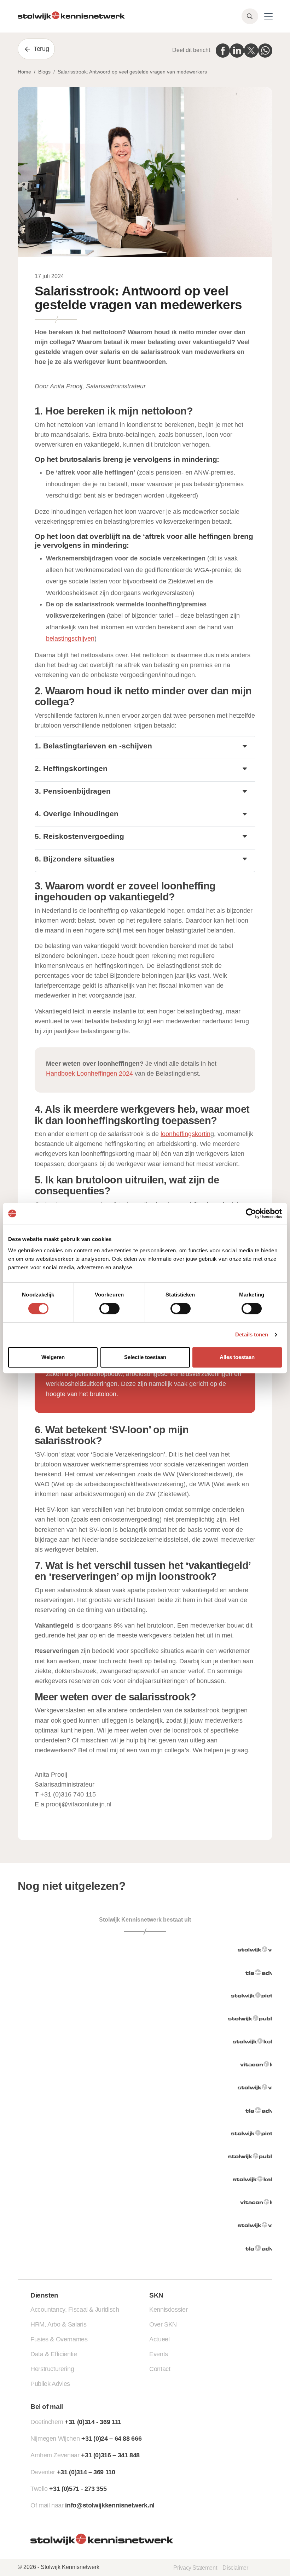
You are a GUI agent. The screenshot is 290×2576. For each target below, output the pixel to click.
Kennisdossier (168, 2310)
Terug (41, 49)
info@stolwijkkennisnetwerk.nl (110, 2505)
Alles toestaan (237, 1357)
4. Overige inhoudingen (77, 814)
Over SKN (163, 2324)
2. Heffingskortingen (71, 768)
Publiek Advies (50, 2384)
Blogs (44, 72)
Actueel (159, 2339)
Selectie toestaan (145, 1357)
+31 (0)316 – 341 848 (110, 2455)
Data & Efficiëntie (54, 2354)
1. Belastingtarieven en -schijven (93, 746)
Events (159, 2354)
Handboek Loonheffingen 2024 (89, 1074)
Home (24, 72)
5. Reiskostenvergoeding (79, 836)
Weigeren (53, 1357)
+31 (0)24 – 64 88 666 (111, 2439)
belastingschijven (70, 639)
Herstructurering (52, 2369)
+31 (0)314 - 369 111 (93, 2422)
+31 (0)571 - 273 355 (78, 2489)
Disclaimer (235, 2568)
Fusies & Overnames (59, 2339)
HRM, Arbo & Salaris (58, 2324)
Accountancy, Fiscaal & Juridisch (75, 2310)
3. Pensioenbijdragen (73, 791)
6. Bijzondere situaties (75, 859)
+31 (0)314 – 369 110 (86, 2472)
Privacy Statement (195, 2568)
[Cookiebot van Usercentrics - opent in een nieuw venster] (251, 1213)
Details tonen (252, 1334)
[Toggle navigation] (268, 16)
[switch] (109, 1308)
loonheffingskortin (185, 1134)
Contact (160, 2369)
